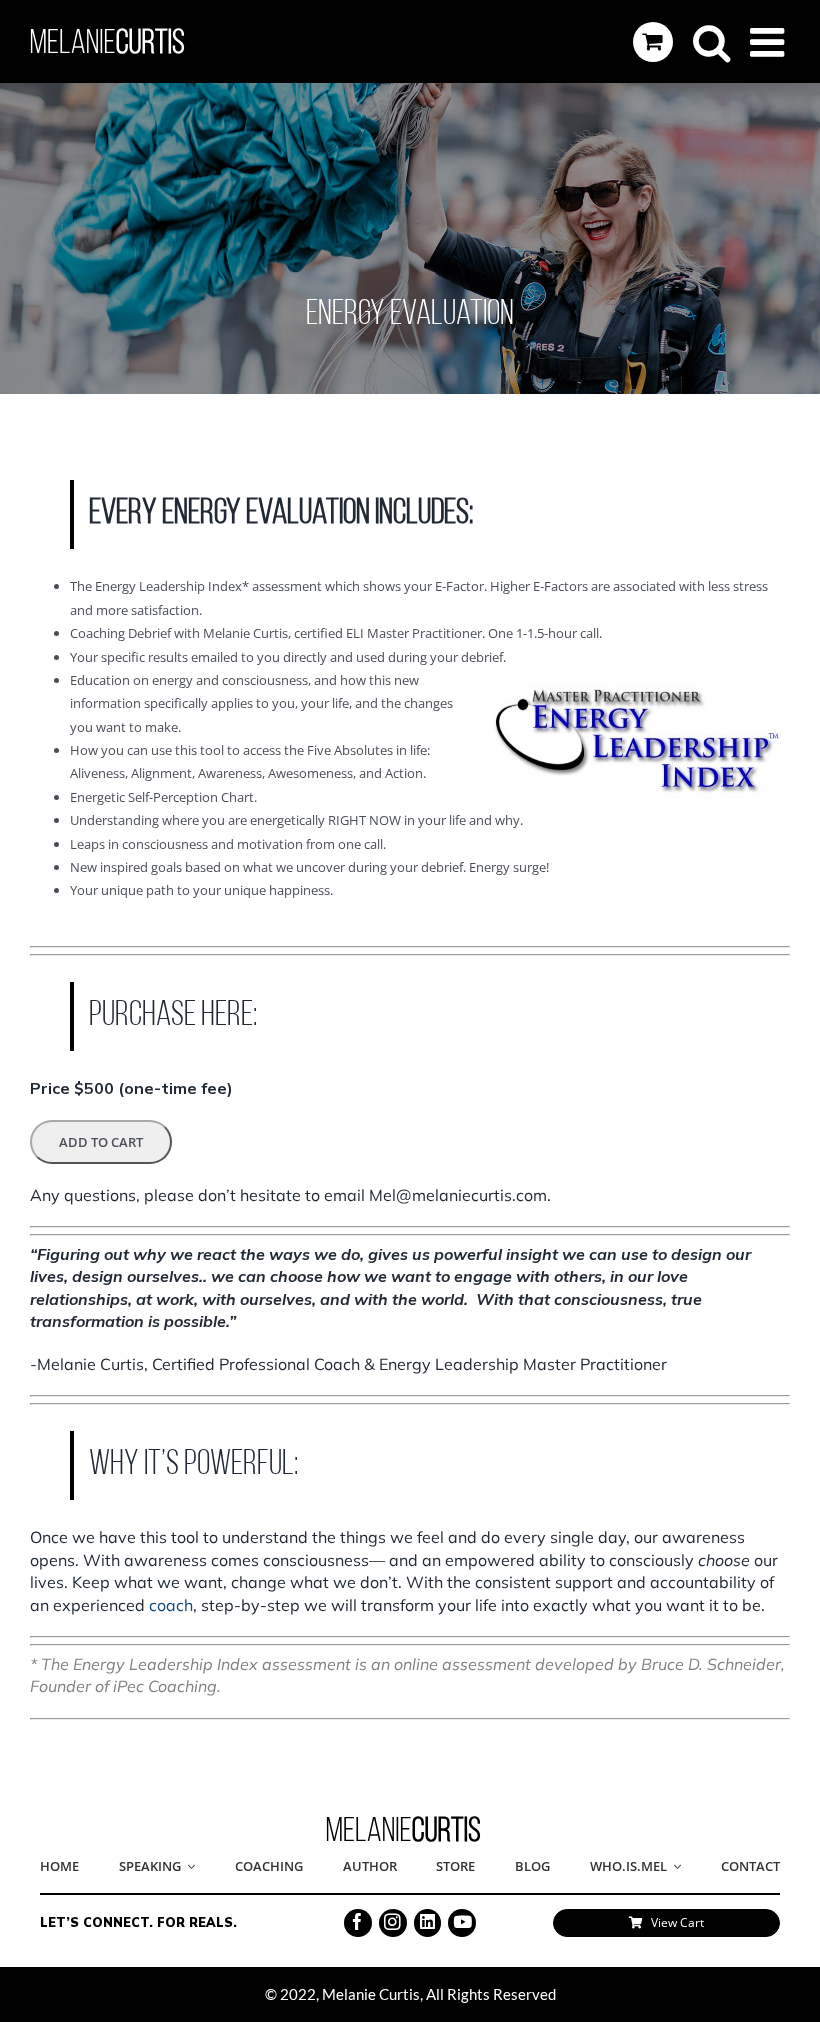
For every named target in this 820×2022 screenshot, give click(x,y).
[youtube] (462, 1923)
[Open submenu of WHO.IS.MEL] (674, 1867)
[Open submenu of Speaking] (188, 1867)
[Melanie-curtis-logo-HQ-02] (403, 1822)
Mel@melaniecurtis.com (458, 1195)
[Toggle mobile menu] (770, 42)
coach (171, 1605)
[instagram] (393, 1923)
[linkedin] (428, 1923)
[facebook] (358, 1923)
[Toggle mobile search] (711, 42)
